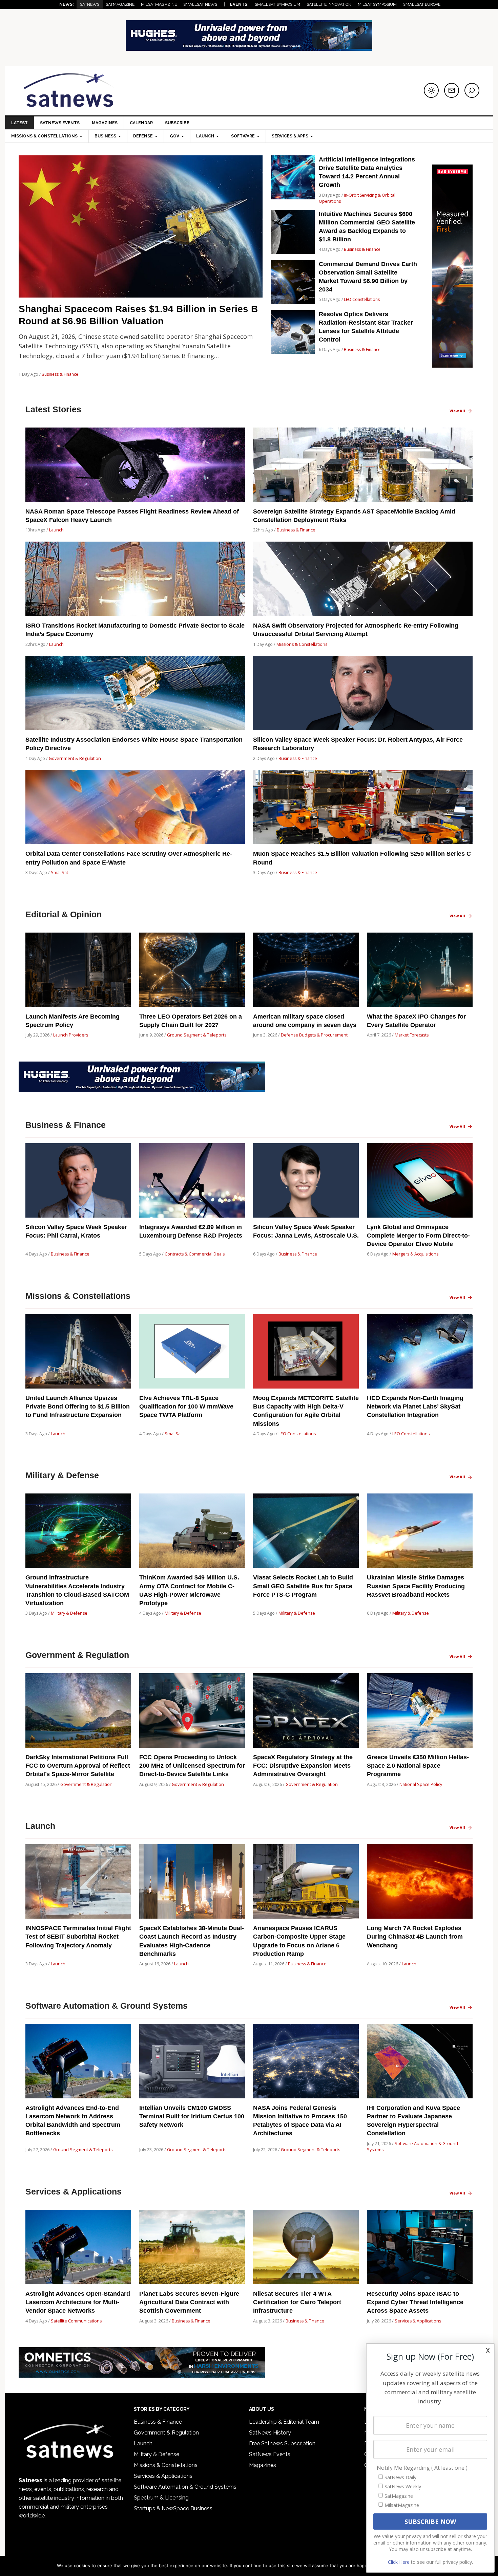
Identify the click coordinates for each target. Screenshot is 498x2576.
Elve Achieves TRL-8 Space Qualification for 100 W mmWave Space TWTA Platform (186, 1406)
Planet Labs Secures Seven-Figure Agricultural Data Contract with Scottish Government (189, 2302)
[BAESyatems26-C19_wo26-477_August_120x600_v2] (452, 364)
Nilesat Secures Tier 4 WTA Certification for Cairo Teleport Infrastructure (297, 2302)
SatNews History (270, 2433)
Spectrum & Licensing (161, 2498)
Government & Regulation (75, 758)
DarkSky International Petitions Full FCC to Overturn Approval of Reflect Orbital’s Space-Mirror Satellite (78, 1766)
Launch (56, 530)
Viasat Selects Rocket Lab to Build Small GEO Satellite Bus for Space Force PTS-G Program (303, 1586)
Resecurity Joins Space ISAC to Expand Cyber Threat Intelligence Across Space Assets (415, 2302)
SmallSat (59, 872)
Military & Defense (69, 1613)
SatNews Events (60, 123)
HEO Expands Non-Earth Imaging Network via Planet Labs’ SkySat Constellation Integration (415, 1406)
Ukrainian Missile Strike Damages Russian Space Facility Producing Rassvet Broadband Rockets (416, 1586)
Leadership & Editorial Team (284, 2422)
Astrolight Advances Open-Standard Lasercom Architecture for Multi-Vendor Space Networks (78, 2302)
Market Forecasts (412, 1035)
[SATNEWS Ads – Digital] (249, 48)
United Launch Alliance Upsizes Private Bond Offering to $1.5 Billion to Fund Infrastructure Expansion (78, 1406)
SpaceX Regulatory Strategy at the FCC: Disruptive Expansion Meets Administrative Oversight (303, 1766)
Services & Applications (418, 2321)
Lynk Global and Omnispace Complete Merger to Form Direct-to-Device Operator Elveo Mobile (418, 1236)
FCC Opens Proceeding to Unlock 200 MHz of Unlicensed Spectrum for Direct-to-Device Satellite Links (192, 1766)
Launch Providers (71, 1035)
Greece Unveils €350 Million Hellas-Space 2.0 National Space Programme (418, 1766)
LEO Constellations (362, 299)
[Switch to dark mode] (431, 90)
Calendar (141, 123)
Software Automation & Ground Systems (185, 2487)
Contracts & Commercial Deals (195, 1254)
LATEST (19, 123)
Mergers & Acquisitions (415, 1254)
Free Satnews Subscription (282, 2443)
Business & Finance (60, 374)
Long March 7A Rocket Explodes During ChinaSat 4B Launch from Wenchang (415, 1937)
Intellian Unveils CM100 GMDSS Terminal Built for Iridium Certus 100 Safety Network (192, 2116)
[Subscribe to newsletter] (452, 90)
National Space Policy (421, 1784)
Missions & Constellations (302, 644)
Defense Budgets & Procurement (314, 1035)
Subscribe (177, 123)
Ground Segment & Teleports (197, 1035)
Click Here (399, 2562)
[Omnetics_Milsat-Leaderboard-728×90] (142, 2374)
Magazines (105, 123)
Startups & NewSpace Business (173, 2508)
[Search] (472, 90)
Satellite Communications (76, 2321)
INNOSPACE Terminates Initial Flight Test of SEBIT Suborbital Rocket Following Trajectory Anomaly (78, 1937)
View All (457, 411)
